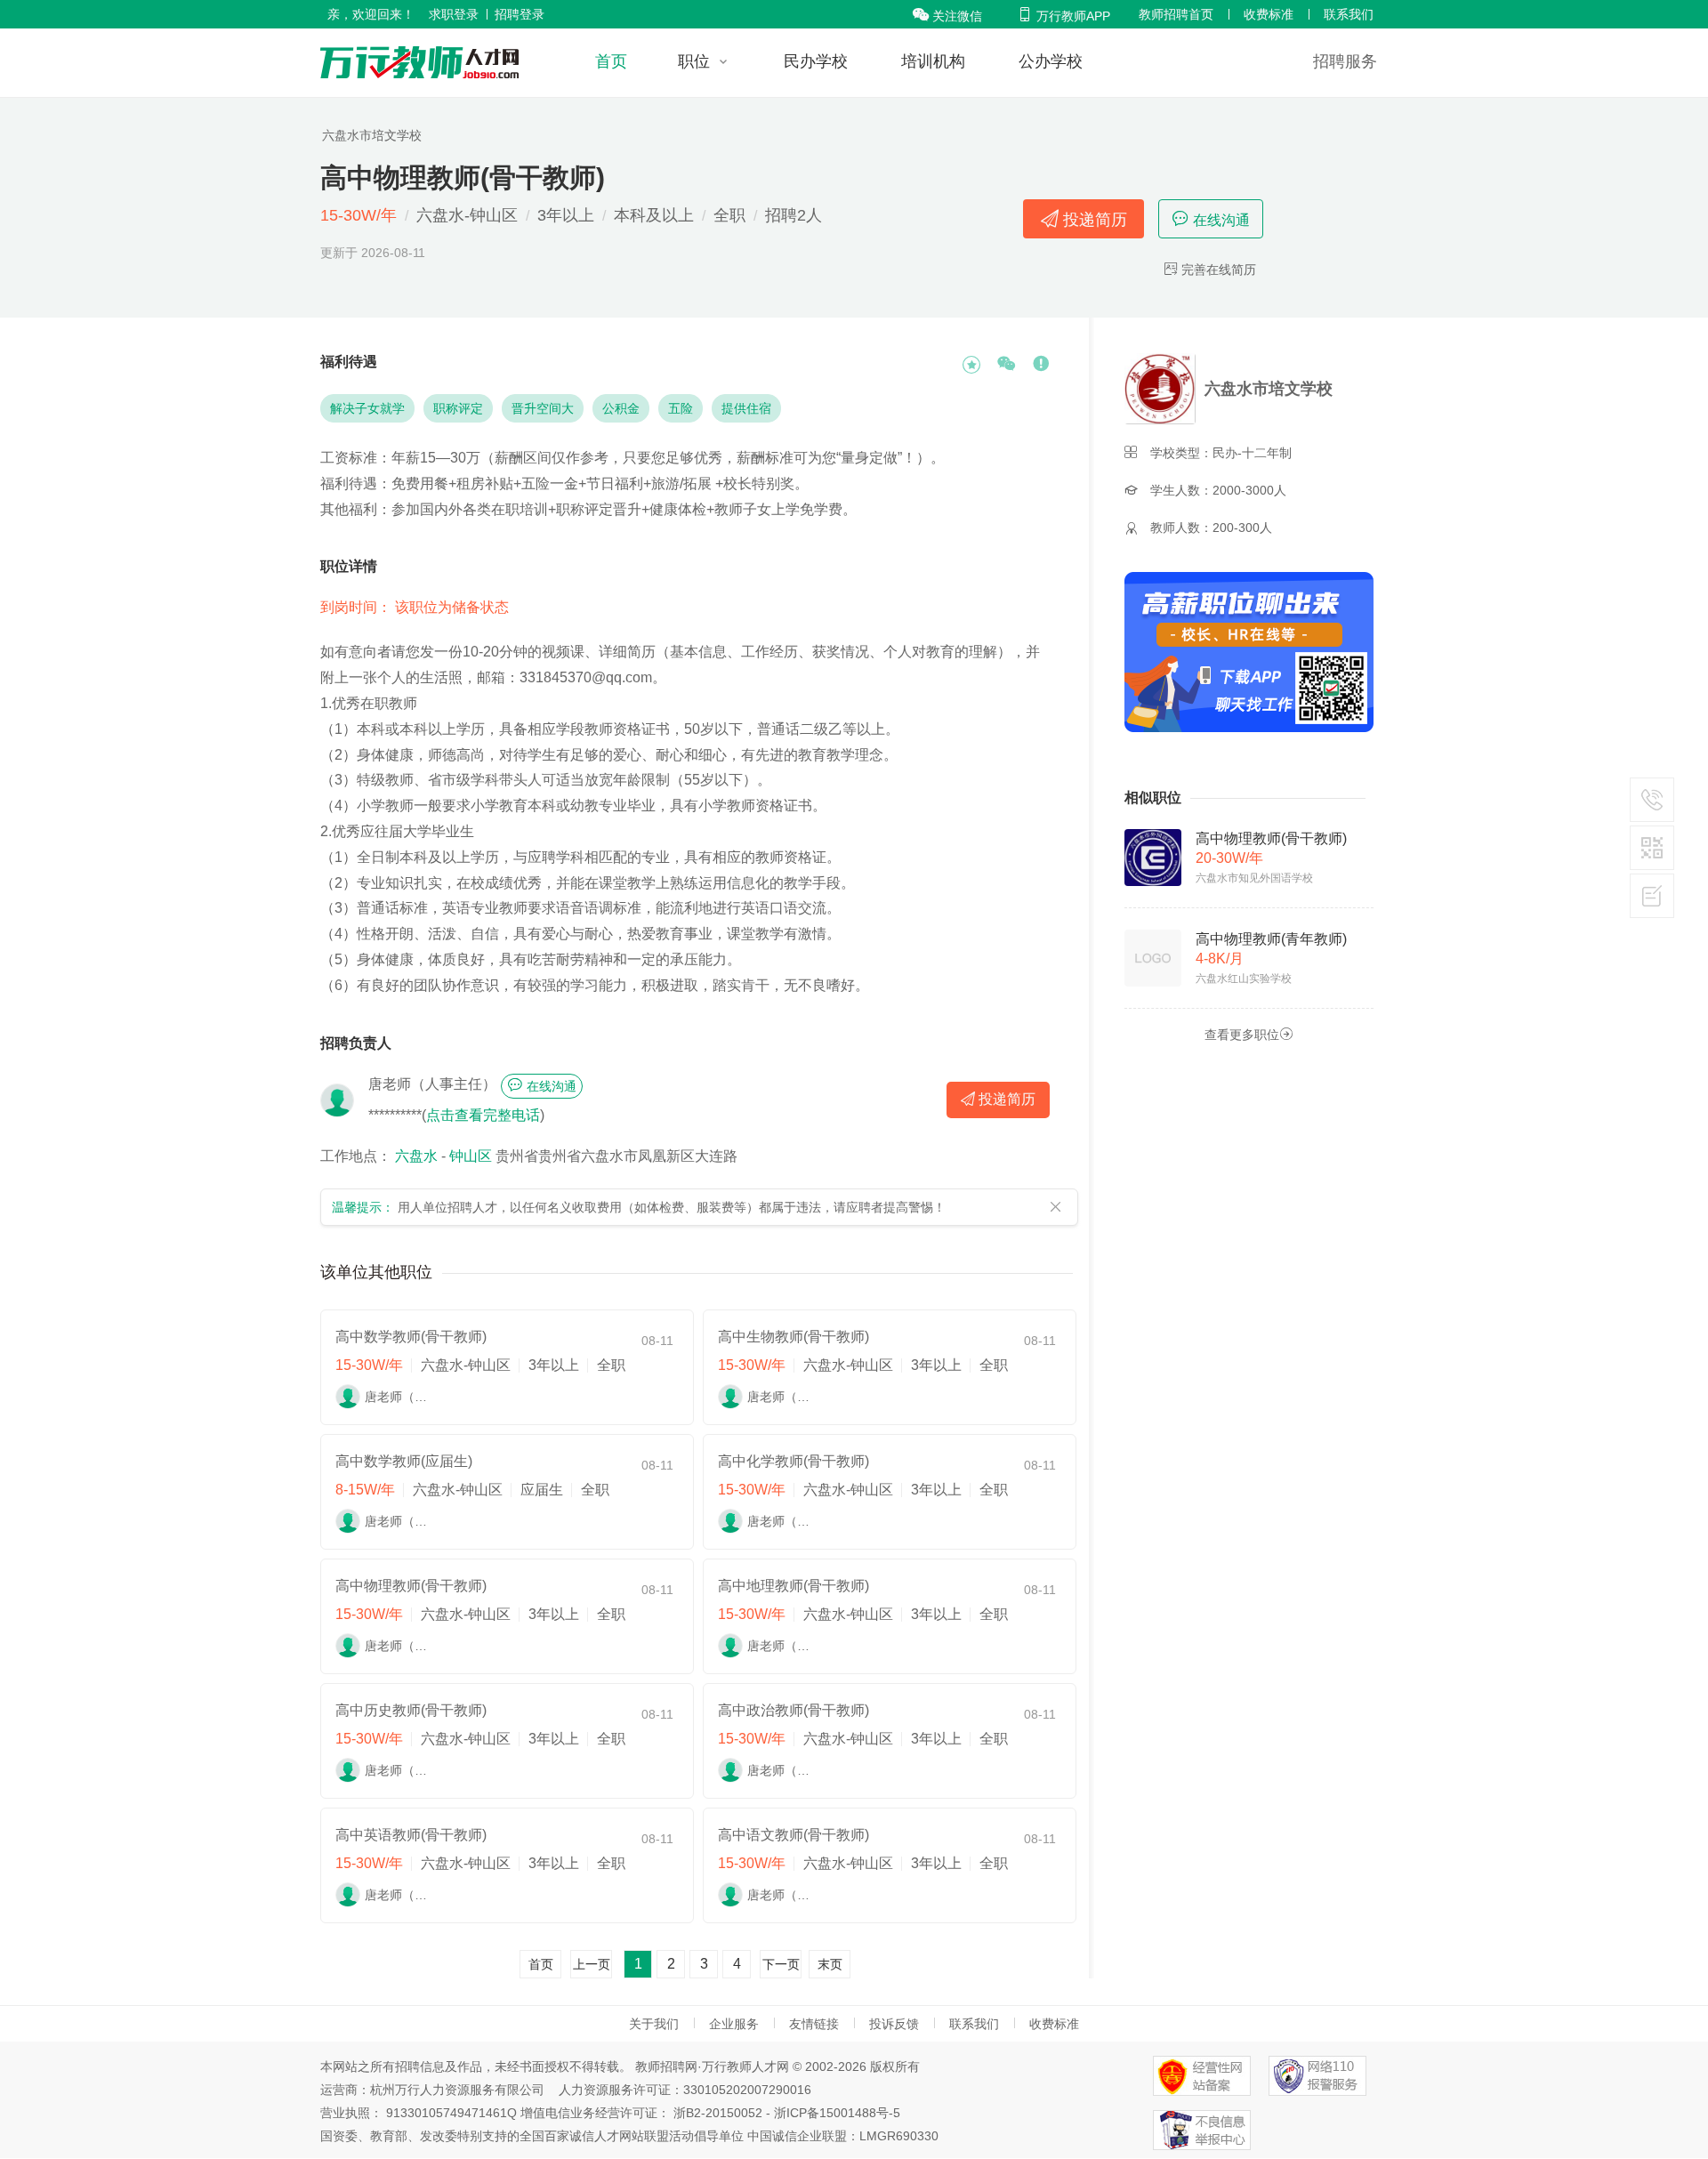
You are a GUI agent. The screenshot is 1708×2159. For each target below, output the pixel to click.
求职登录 (454, 14)
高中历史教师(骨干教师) (411, 1710)
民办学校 (816, 61)
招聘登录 (520, 14)
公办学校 (1051, 61)
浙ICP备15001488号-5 (837, 2113)
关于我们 (654, 2024)
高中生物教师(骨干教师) (794, 1337)
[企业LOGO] (419, 62)
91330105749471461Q (451, 2113)
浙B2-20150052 (718, 2113)
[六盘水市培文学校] (1163, 389)
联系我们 (1349, 14)
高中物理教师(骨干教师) (411, 1586)
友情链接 (814, 2024)
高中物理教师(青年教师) (1271, 939)
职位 (694, 61)
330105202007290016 (747, 2090)
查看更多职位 (1249, 1034)
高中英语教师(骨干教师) (411, 1835)
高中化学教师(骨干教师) (794, 1461)
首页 (611, 61)
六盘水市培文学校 (372, 135)
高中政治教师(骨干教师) (794, 1710)
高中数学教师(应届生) (404, 1461)
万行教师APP (1063, 16)
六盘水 (416, 1156)
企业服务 (734, 2024)
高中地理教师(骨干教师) (794, 1586)
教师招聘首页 (1176, 14)
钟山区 (471, 1156)
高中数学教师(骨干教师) (411, 1337)
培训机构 (933, 61)
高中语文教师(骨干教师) (794, 1835)
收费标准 (1269, 14)
